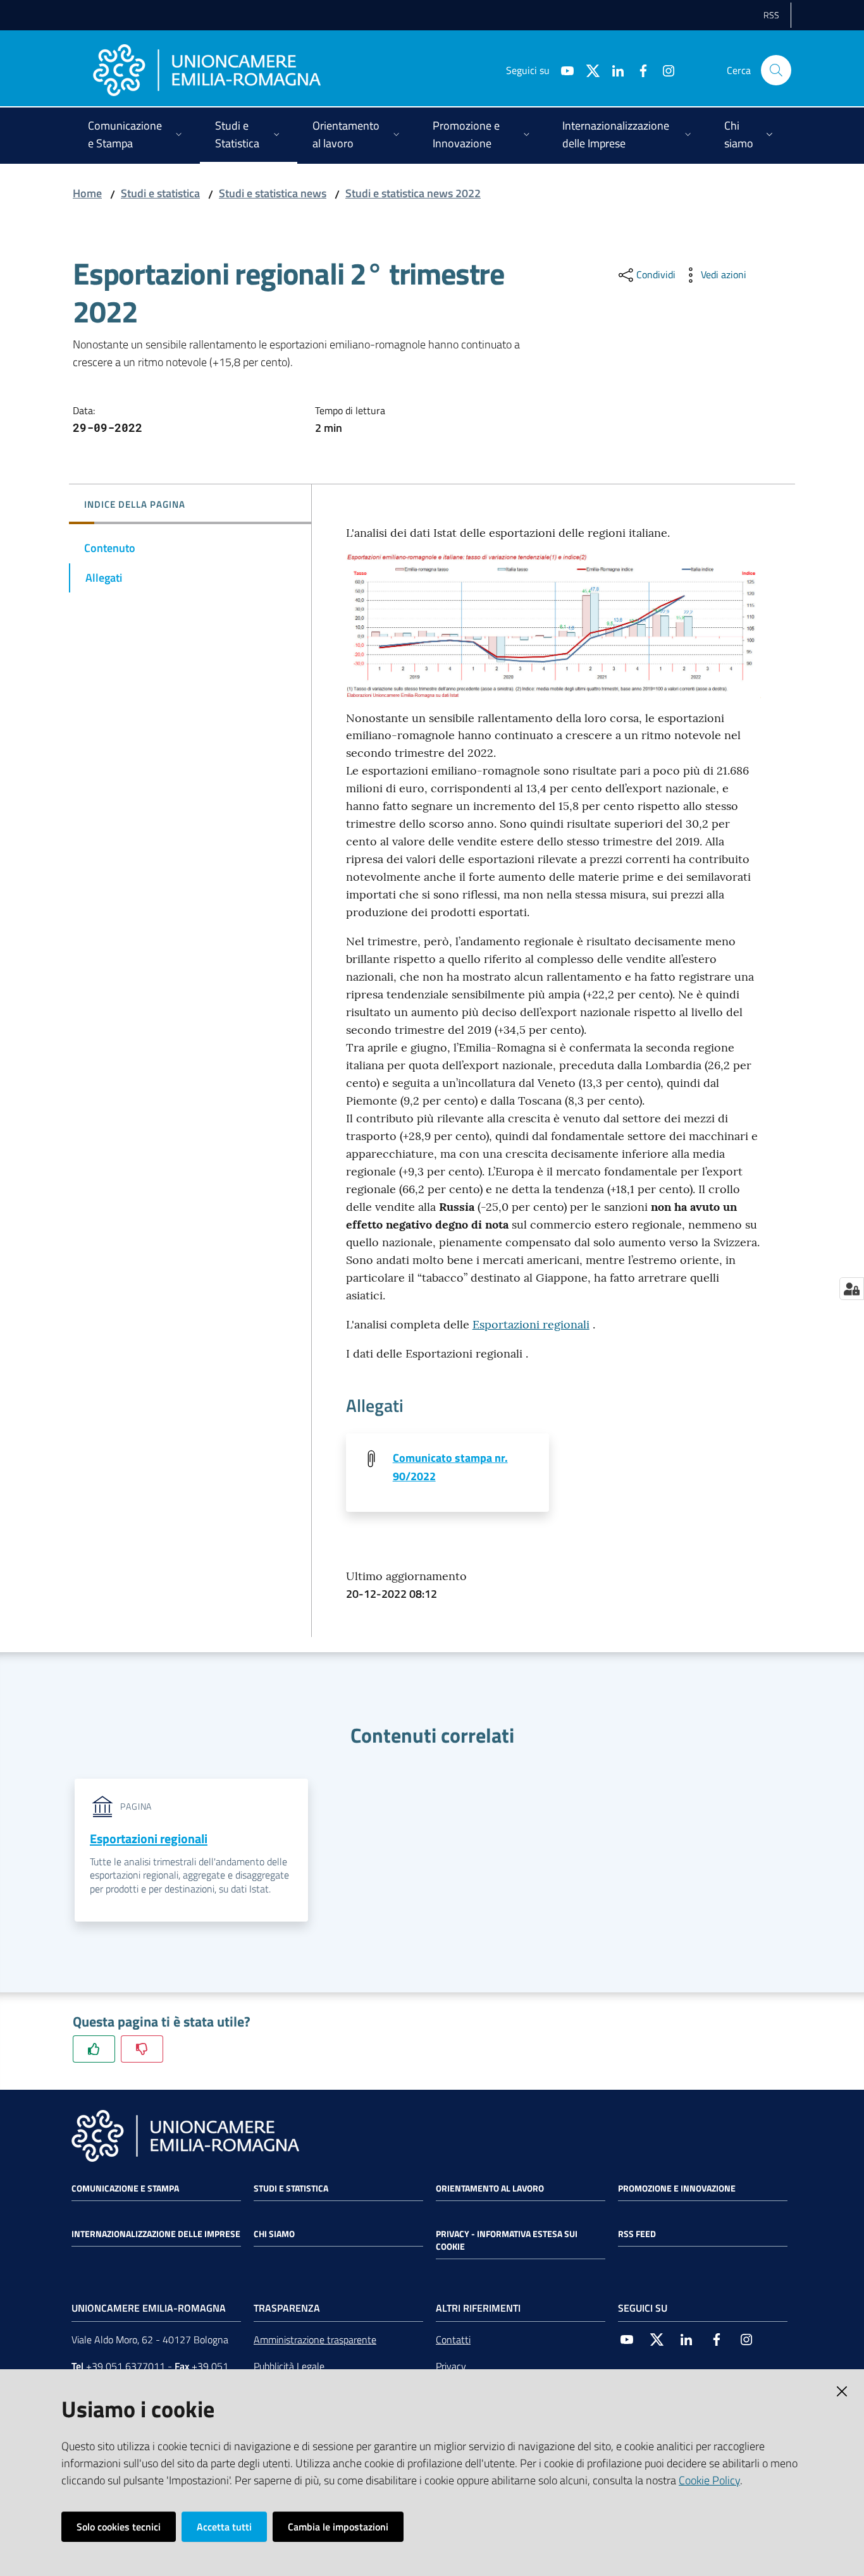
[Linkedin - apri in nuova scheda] (613, 70)
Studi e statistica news (273, 193)
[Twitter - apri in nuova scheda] (588, 70)
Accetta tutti (224, 2527)
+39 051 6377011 (126, 2366)
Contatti (453, 2340)
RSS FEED (637, 2234)
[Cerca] (776, 70)
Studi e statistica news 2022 (413, 193)
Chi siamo (274, 2234)
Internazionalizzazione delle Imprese (156, 2234)
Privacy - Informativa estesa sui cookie (507, 2240)
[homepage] (207, 70)
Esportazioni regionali (531, 1324)
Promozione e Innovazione (677, 2188)
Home (87, 193)
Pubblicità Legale (289, 2366)
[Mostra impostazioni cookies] (852, 1289)
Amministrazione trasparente (315, 2340)
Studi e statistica (160, 193)
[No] (142, 2049)
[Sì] (94, 2049)
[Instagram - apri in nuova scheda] (663, 70)
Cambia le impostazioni (338, 2527)
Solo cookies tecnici (119, 2527)
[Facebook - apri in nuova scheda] (638, 70)
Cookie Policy (709, 2480)
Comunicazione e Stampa (125, 2188)
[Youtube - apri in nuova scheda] (562, 70)
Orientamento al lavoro (490, 2188)
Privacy (451, 2366)
